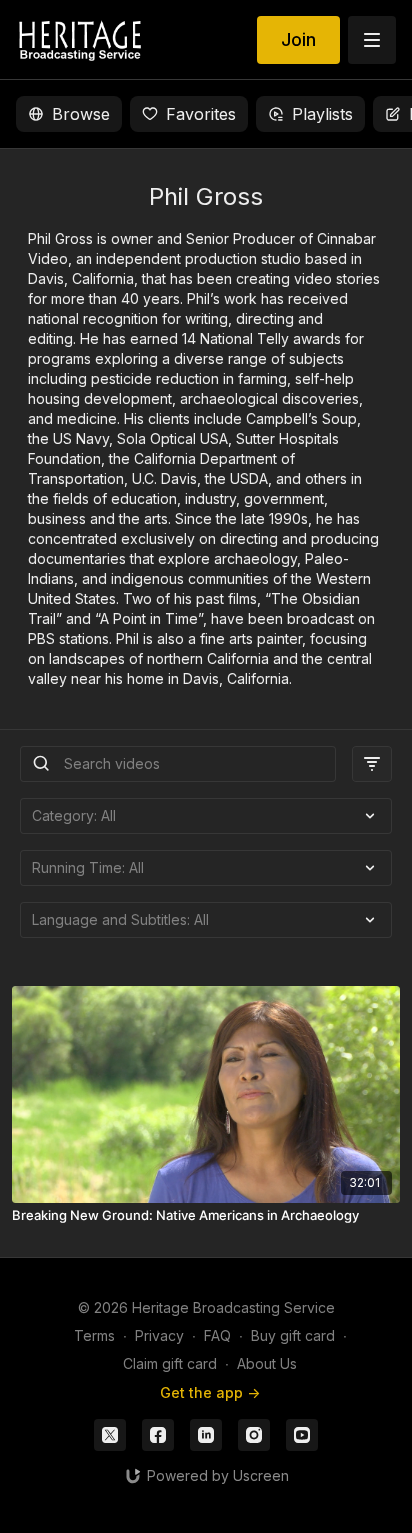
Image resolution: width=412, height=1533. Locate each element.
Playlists (322, 114)
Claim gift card (170, 1363)
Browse (81, 114)
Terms (94, 1335)
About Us (267, 1363)
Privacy (159, 1335)
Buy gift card (293, 1335)
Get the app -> (210, 1392)
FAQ (217, 1335)
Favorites (201, 114)
